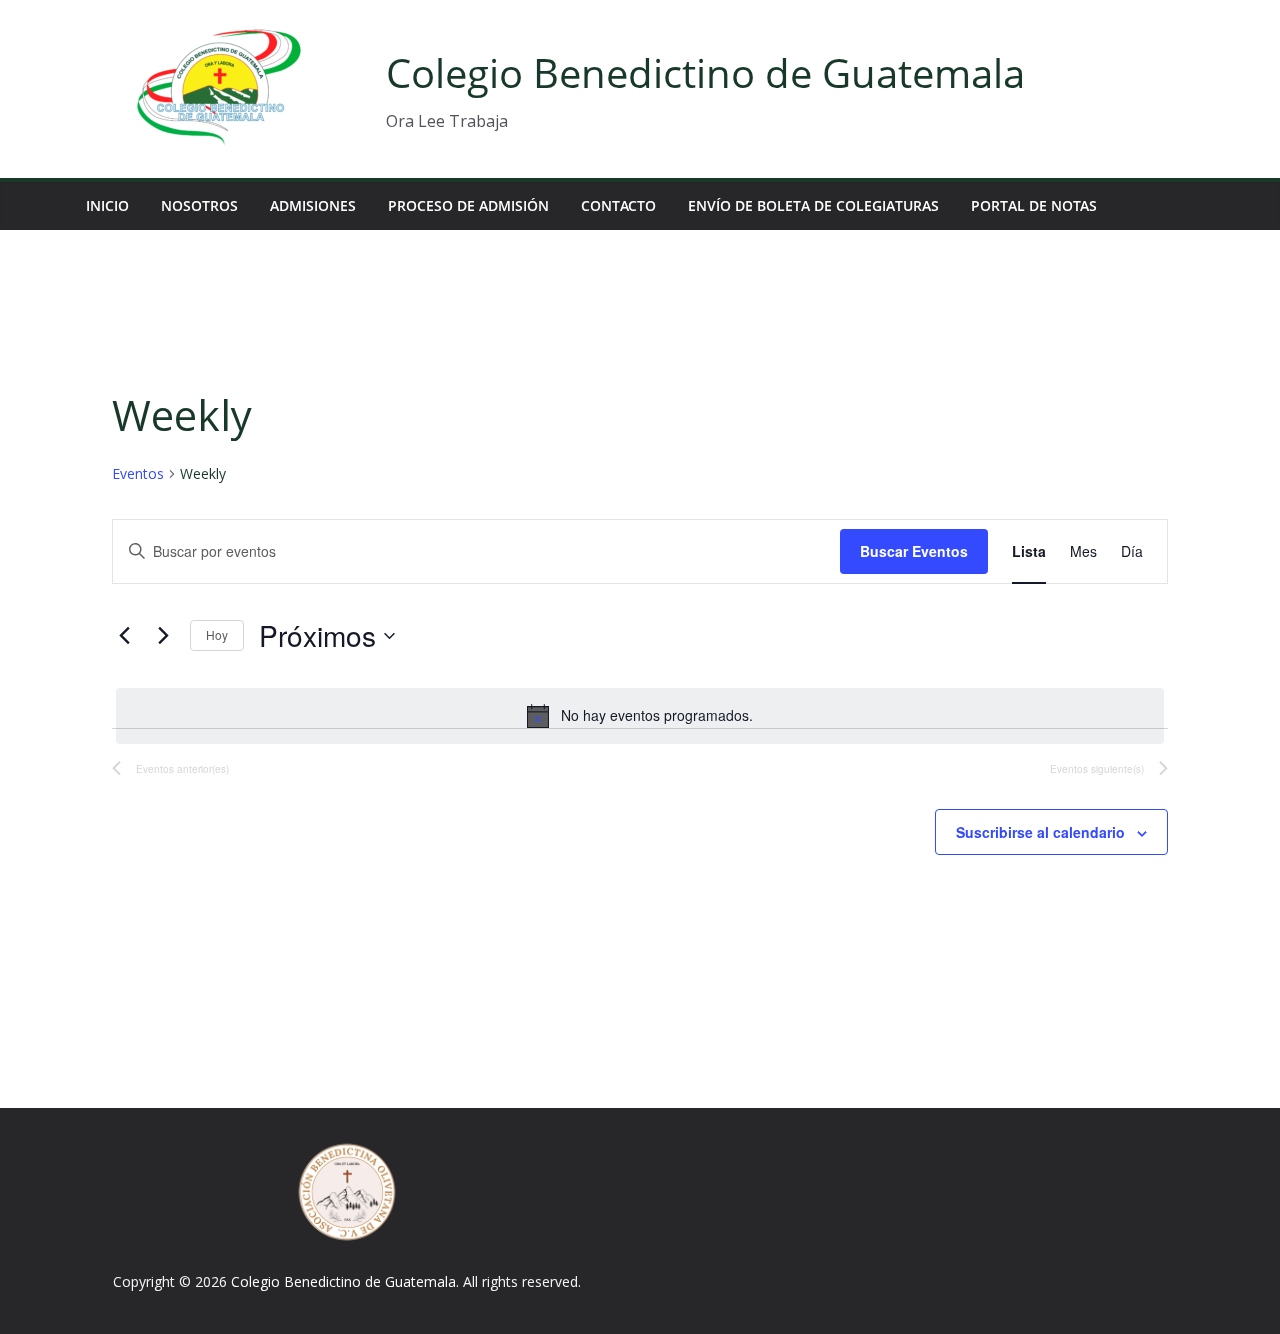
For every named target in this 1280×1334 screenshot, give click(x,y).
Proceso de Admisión (468, 205)
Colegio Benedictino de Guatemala (705, 72)
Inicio (107, 205)
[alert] (640, 716)
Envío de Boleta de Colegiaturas (813, 205)
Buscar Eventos (914, 551)
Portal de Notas (1034, 205)
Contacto (618, 205)
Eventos (138, 473)
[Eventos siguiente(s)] (163, 636)
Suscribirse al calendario (1040, 832)
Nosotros (199, 205)
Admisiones (313, 205)
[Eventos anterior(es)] (124, 636)
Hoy (217, 634)
